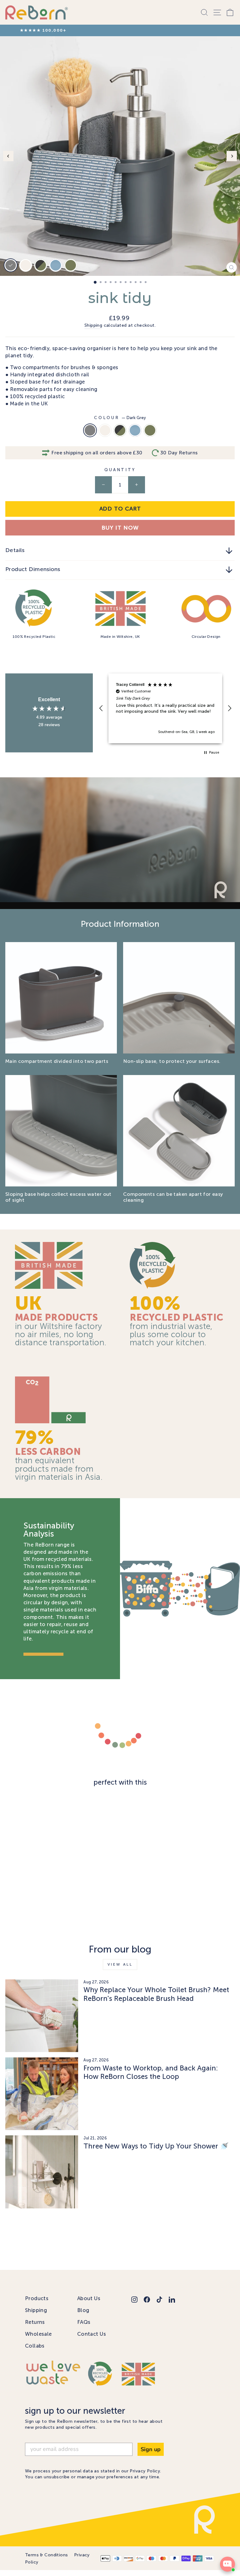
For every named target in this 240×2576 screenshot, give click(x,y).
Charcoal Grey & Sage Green (120, 436)
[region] (165, 714)
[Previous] (8, 162)
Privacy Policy (145, 2477)
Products (37, 2304)
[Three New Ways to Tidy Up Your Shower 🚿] (42, 2178)
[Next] (232, 162)
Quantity (120, 476)
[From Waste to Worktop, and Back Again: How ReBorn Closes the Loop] (42, 2100)
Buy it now (120, 534)
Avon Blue (135, 436)
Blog (83, 2316)
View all (120, 1970)
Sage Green (150, 436)
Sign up (151, 2455)
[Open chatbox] (227, 2564)
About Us (89, 2304)
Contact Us (92, 2340)
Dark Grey (90, 436)
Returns (35, 2328)
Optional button (124, 885)
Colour (120, 424)
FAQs (84, 2328)
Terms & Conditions (46, 2561)
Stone (105, 436)
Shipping (93, 331)
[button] (101, 714)
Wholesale (38, 2340)
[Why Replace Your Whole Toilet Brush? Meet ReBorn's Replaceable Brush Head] (42, 2022)
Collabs (35, 2352)
